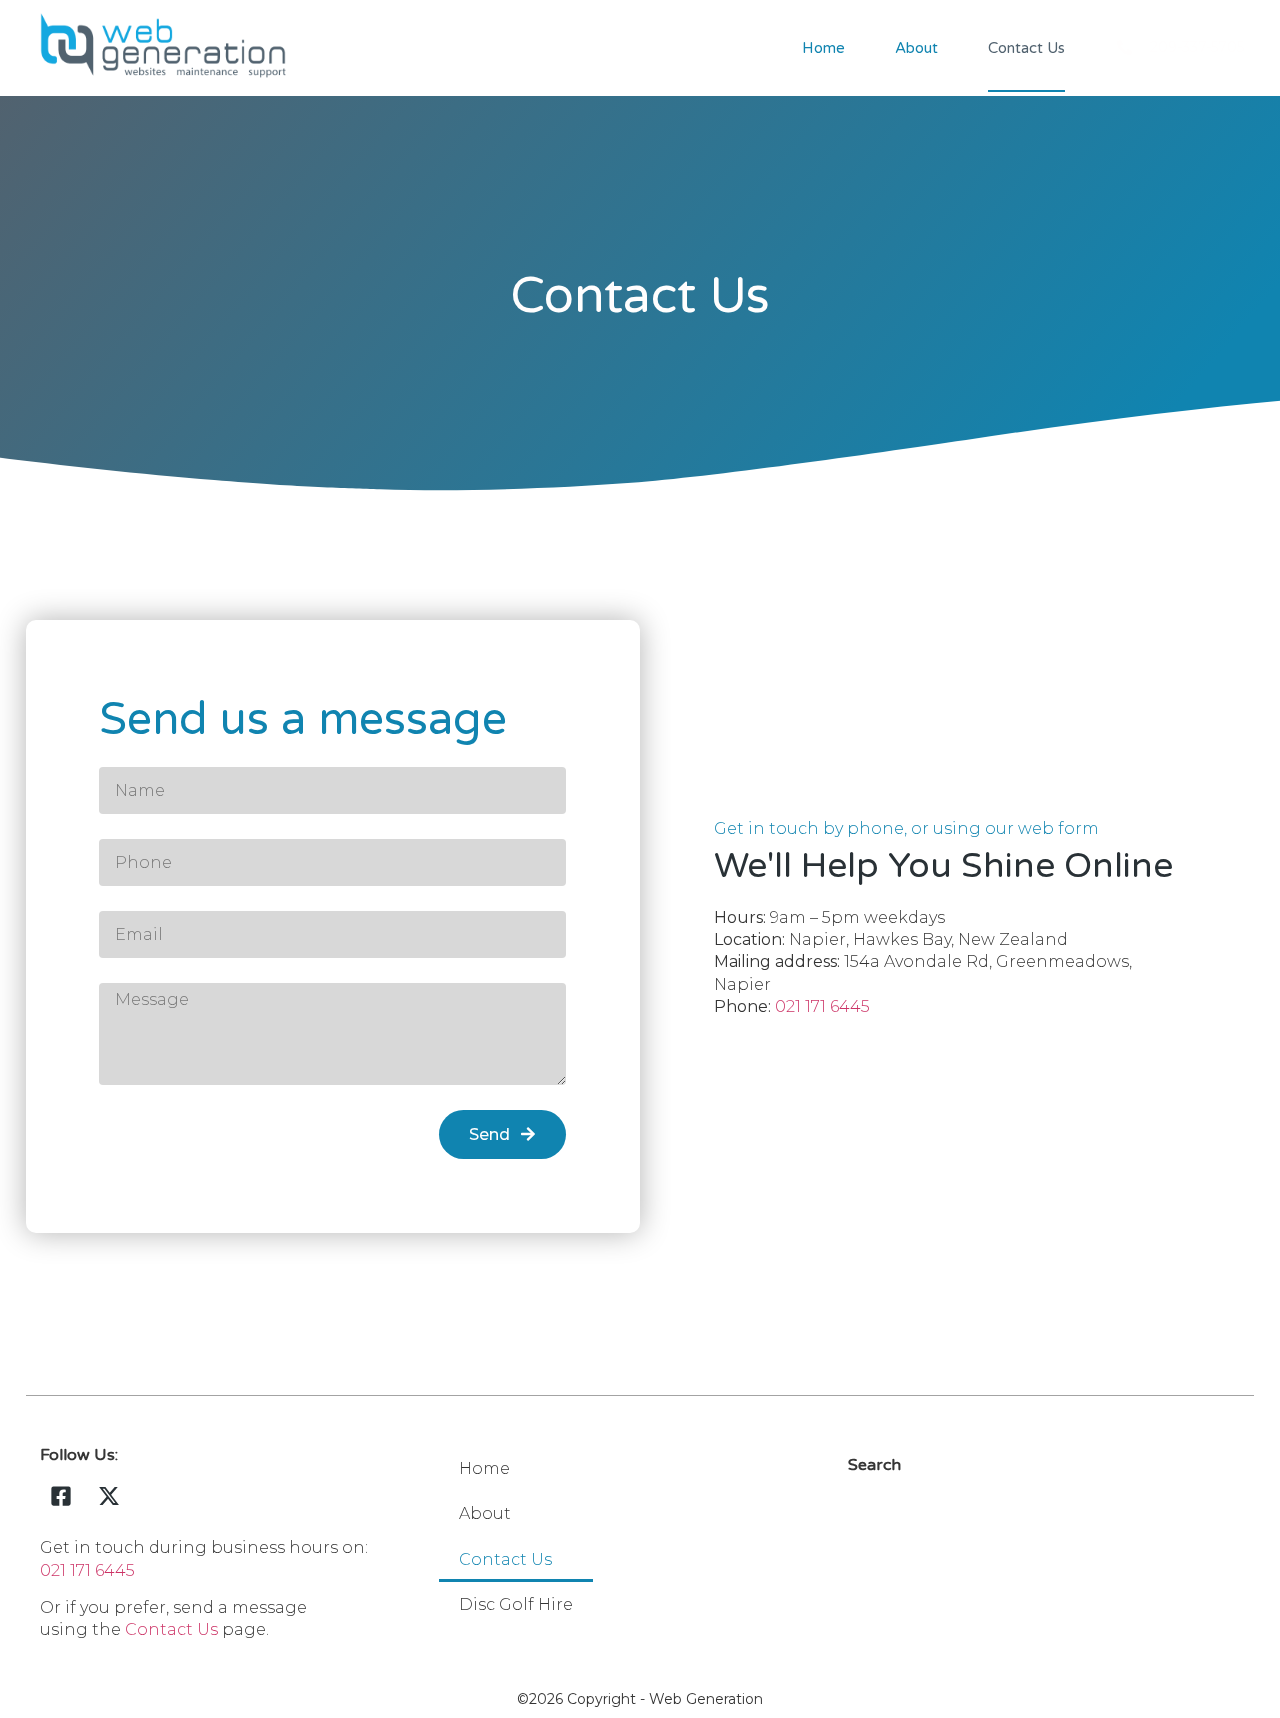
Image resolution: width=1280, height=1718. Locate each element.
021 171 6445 (822, 1006)
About (916, 48)
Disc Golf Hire (516, 1604)
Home (823, 48)
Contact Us (1026, 48)
